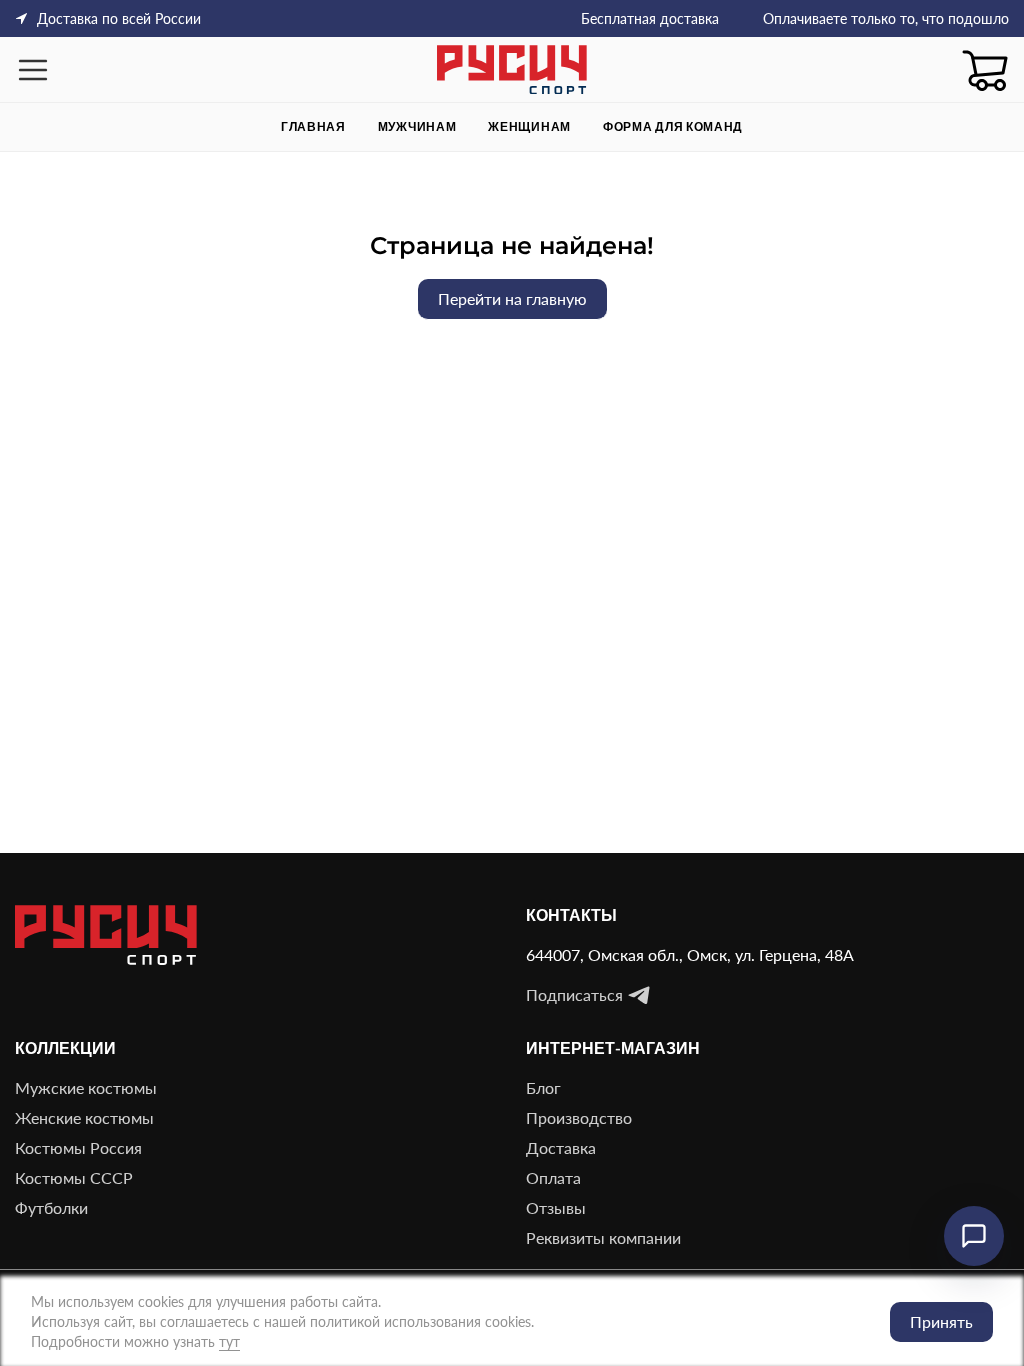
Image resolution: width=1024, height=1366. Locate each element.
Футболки (51, 1207)
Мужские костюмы (86, 1087)
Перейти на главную (512, 298)
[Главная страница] (512, 69)
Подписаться (574, 994)
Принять (941, 1321)
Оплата (553, 1177)
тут (229, 1341)
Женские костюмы (84, 1117)
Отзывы (556, 1207)
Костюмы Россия (78, 1147)
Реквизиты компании (603, 1237)
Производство (579, 1117)
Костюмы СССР (74, 1177)
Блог (543, 1087)
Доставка (561, 1147)
